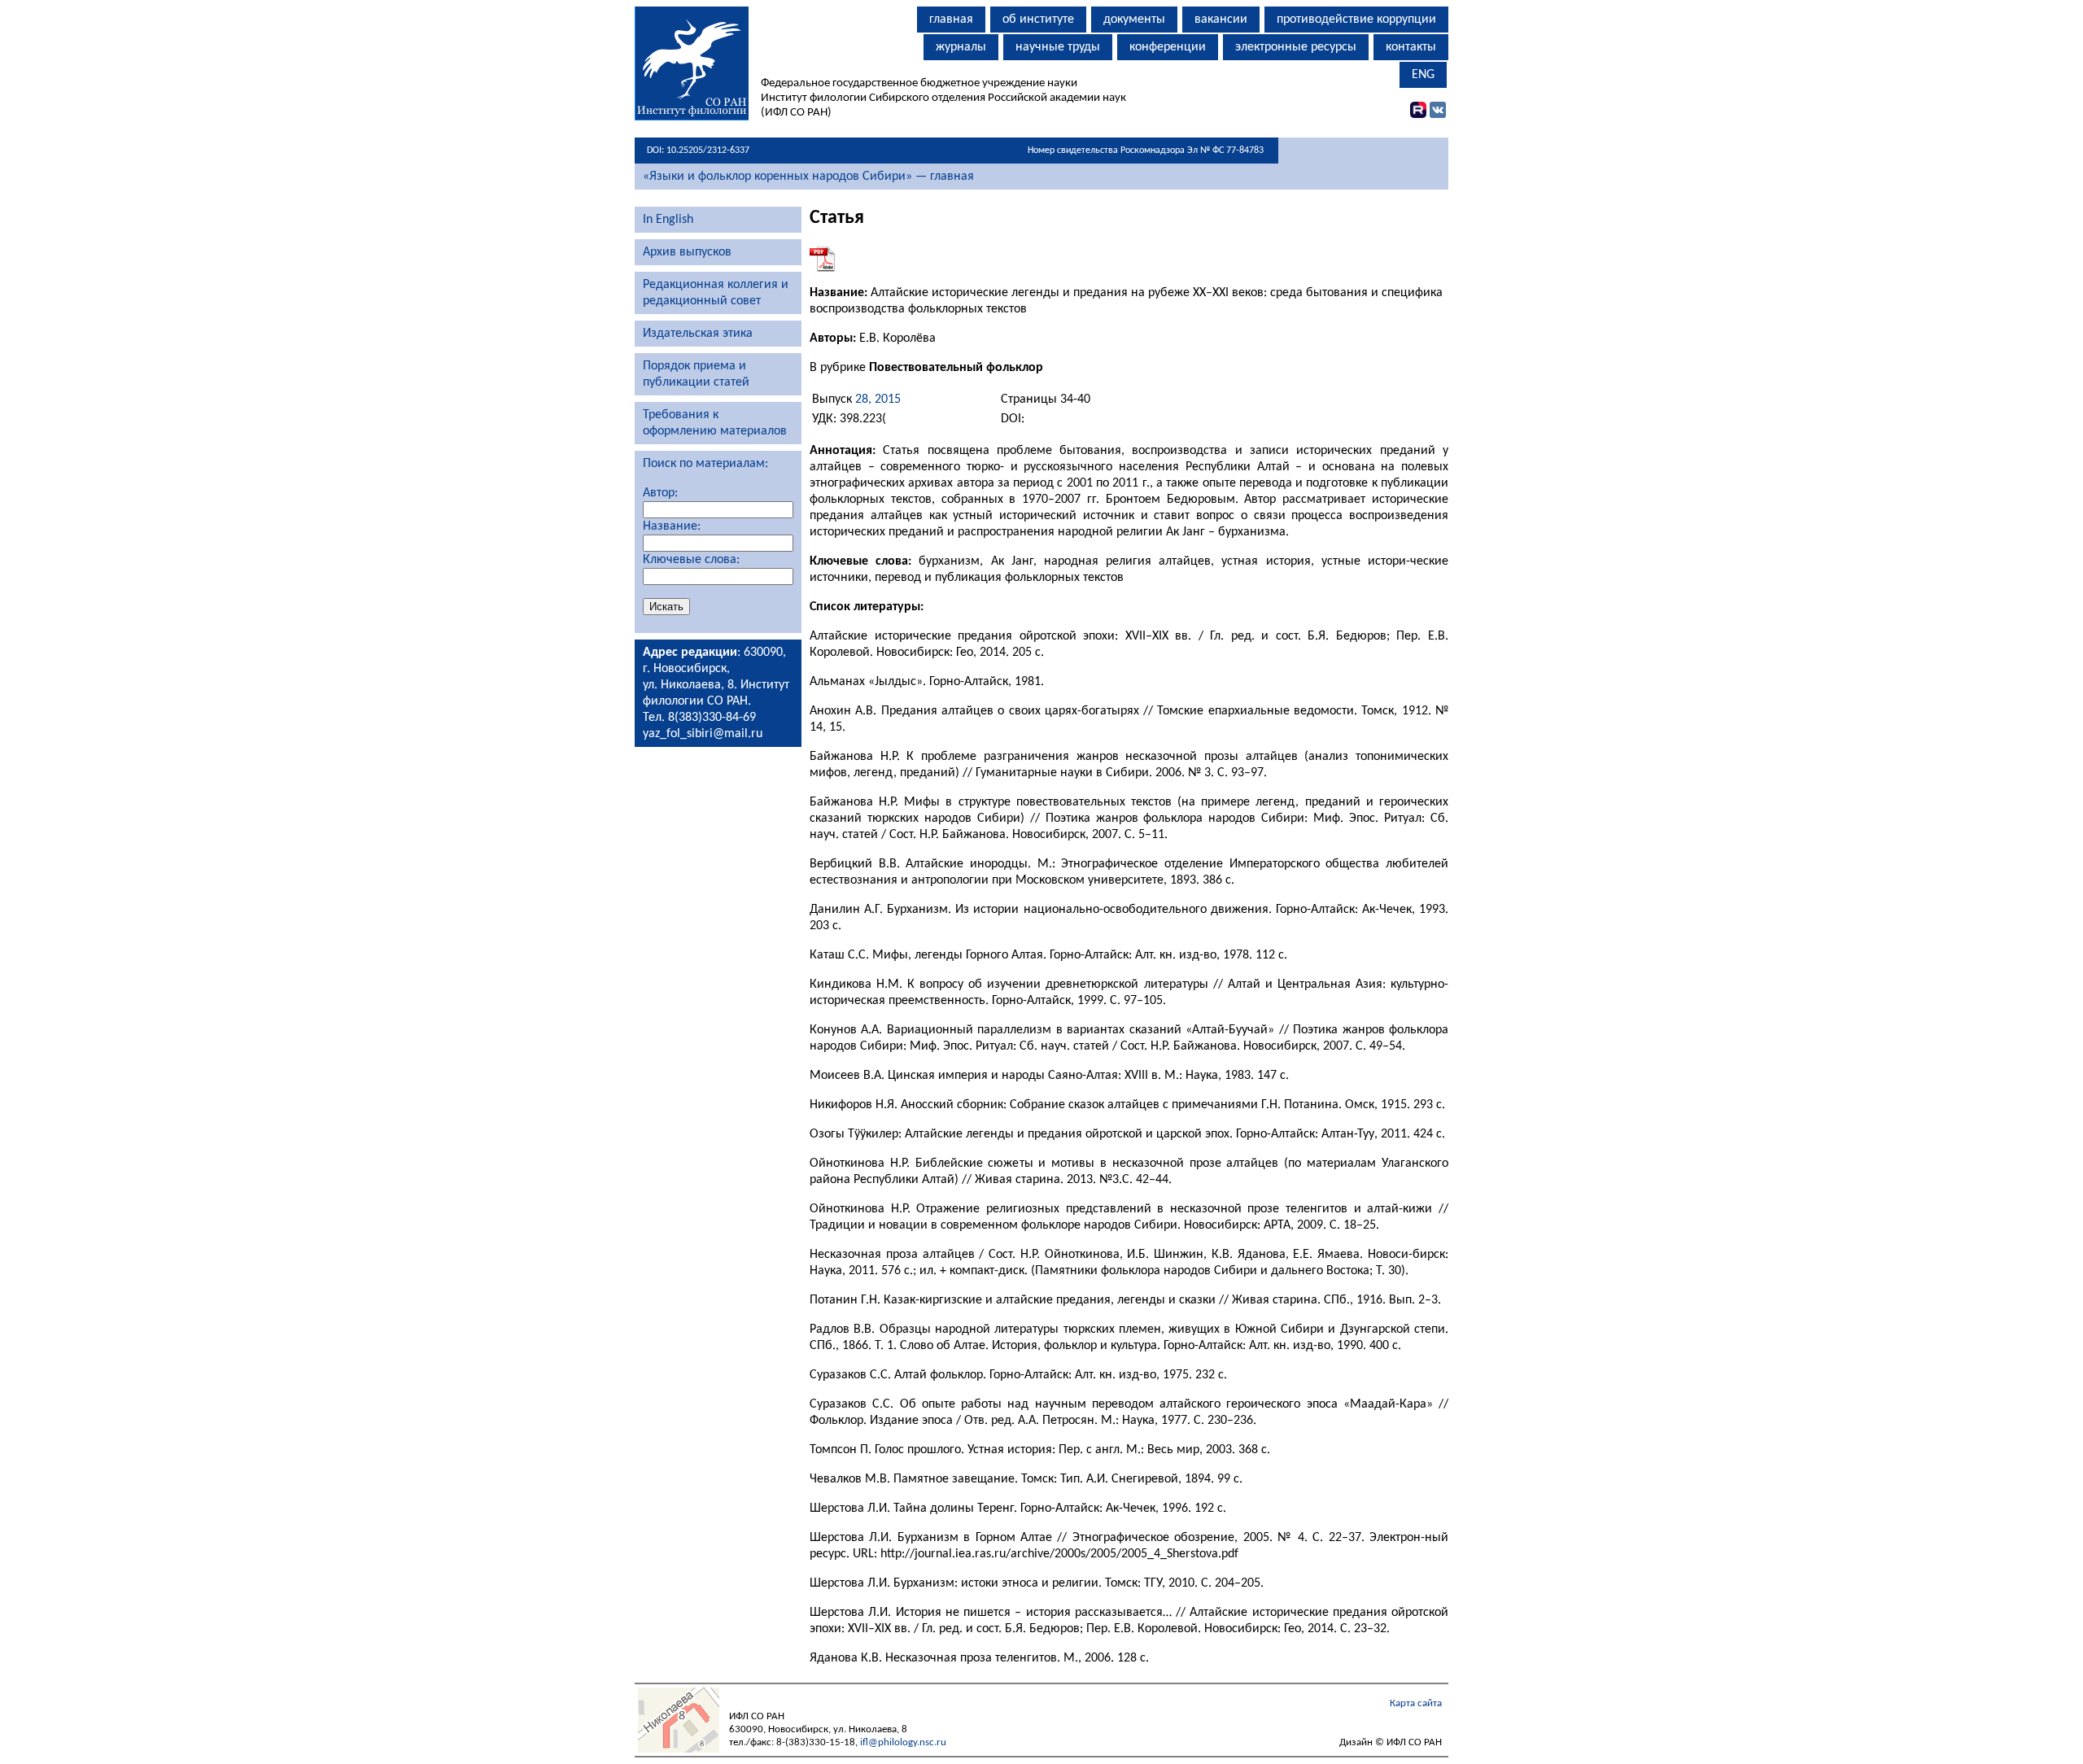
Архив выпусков (687, 252)
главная (951, 20)
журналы (961, 47)
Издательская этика (698, 334)
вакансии (1221, 20)
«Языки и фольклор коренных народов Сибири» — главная (808, 177)
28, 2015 (878, 400)
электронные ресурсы (1296, 47)
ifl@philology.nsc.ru (903, 1742)
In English (668, 220)
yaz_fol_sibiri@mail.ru (703, 734)
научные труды (1058, 47)
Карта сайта (1416, 1703)
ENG (1423, 75)
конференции (1168, 47)
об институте (1038, 20)
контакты (1411, 47)
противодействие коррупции (1356, 20)
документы (1134, 20)
